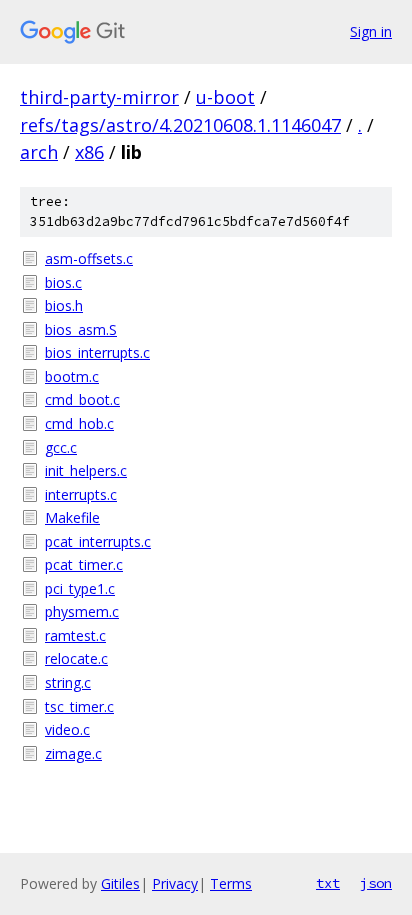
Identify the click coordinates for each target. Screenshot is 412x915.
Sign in (371, 31)
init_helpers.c (86, 470)
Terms (231, 883)
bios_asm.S (81, 329)
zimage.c (73, 753)
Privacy (175, 883)
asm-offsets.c (89, 258)
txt (328, 883)
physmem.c (82, 611)
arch (39, 152)
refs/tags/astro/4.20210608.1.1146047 (180, 125)
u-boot (225, 97)
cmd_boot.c (82, 399)
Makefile (72, 517)
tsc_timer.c (79, 706)
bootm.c (72, 376)
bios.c (63, 282)
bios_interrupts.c (97, 352)
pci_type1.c (80, 588)
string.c (68, 682)
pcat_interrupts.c (98, 541)
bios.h (64, 305)
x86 (89, 152)
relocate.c (76, 658)
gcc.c (61, 447)
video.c (67, 729)
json (376, 883)
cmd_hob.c (79, 423)
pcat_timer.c (84, 564)
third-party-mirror (99, 97)
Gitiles (120, 883)
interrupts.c (81, 494)
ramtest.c (75, 635)
